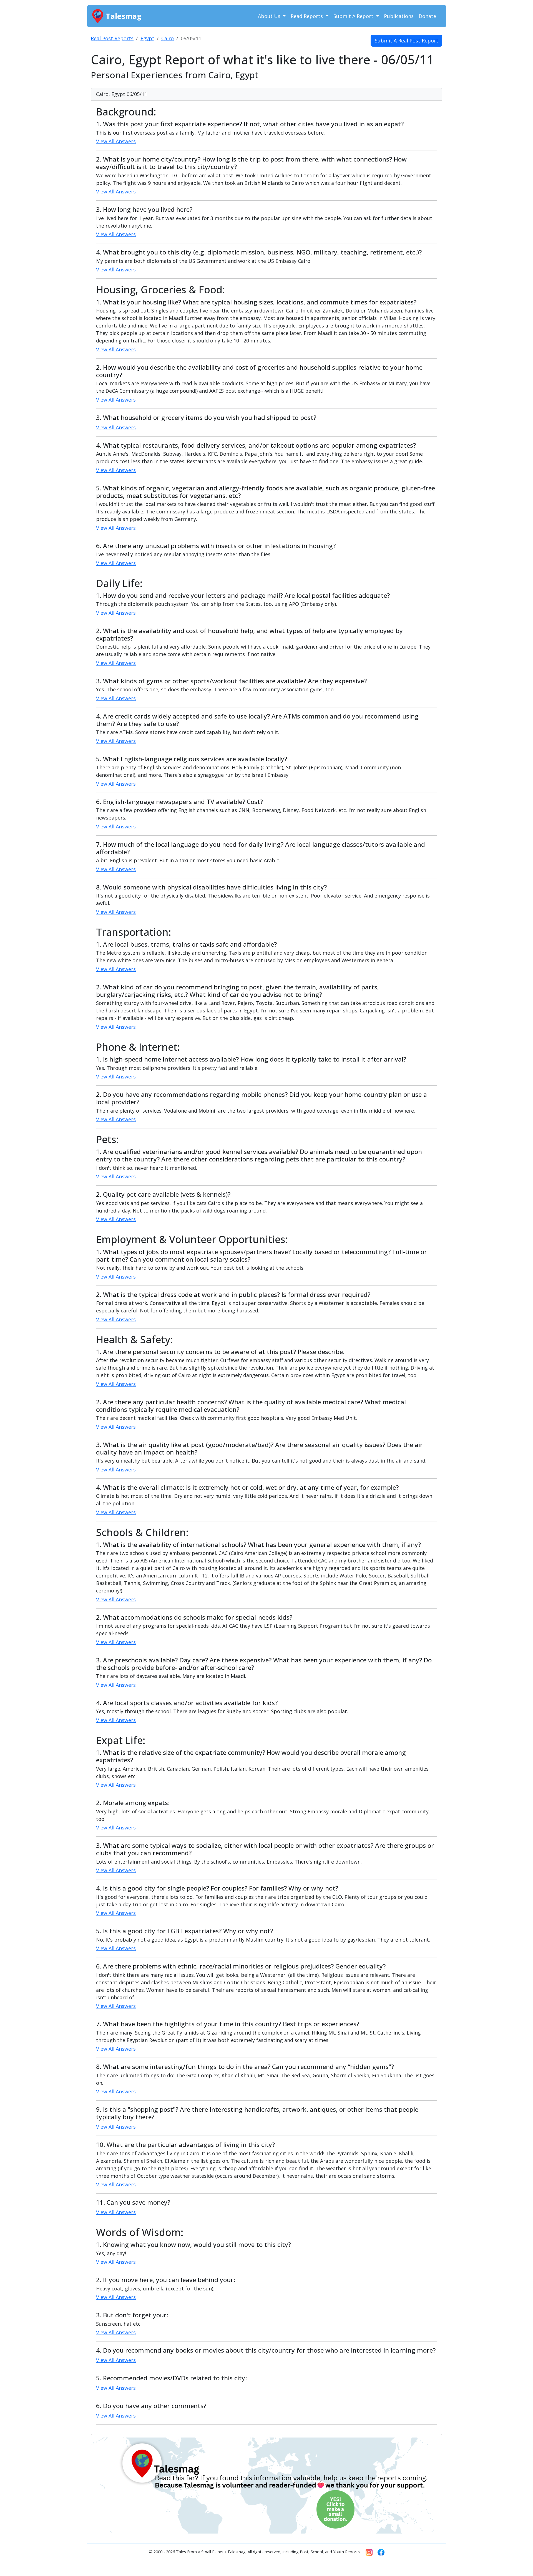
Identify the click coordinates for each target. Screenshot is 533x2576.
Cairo (168, 38)
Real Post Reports (112, 38)
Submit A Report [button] (354, 16)
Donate (427, 16)
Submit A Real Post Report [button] (407, 41)
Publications (399, 16)
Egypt (147, 38)
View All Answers (116, 141)
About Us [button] (270, 16)
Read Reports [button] (307, 16)
